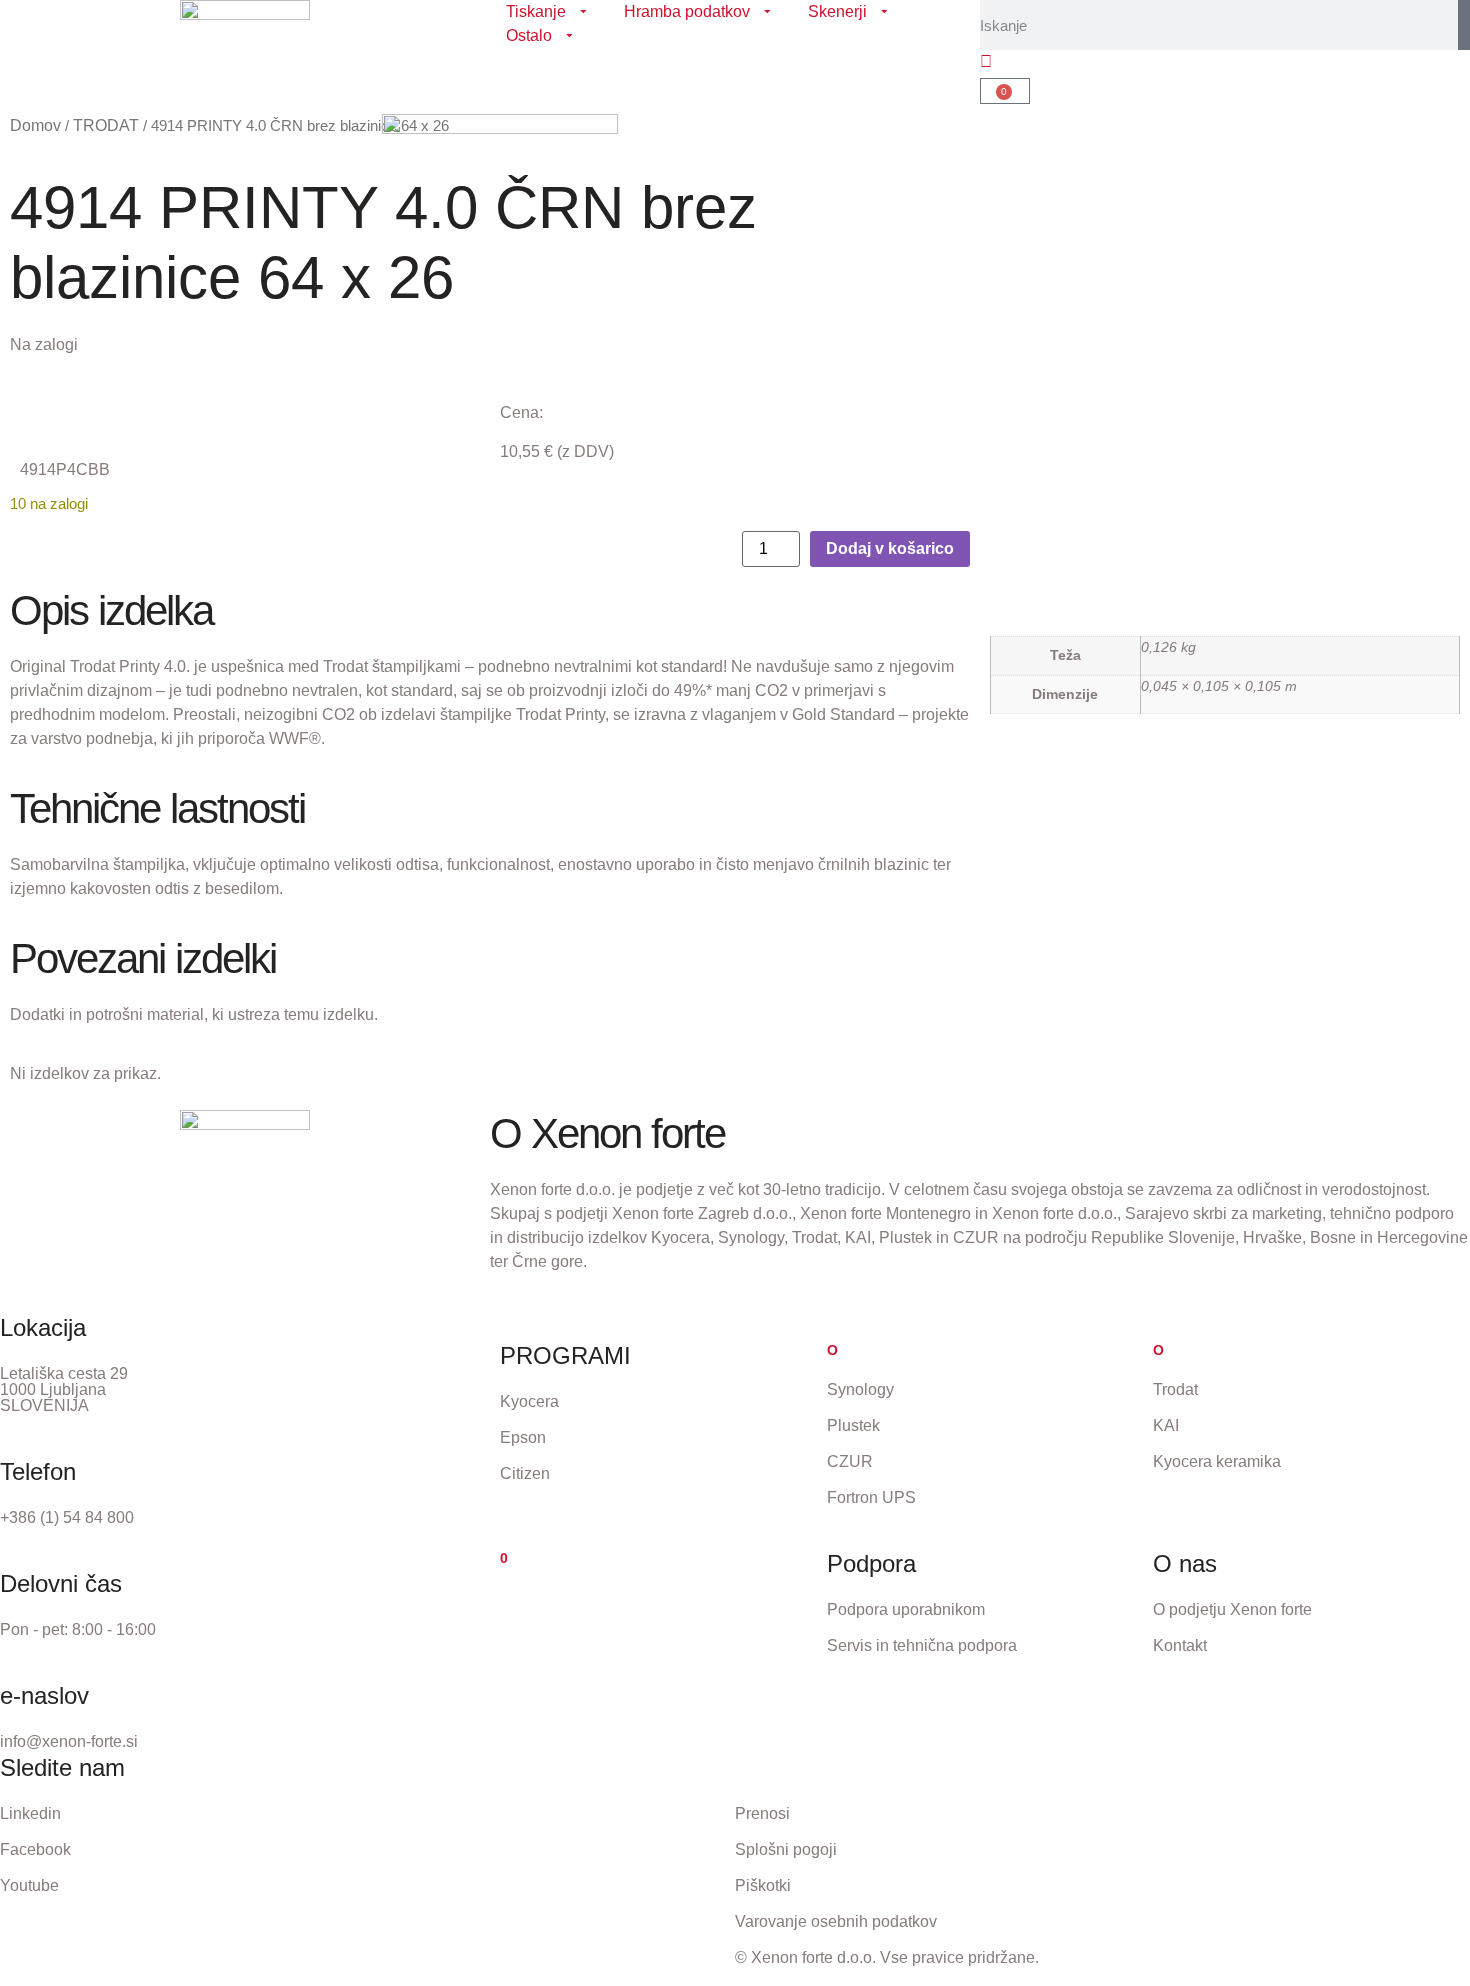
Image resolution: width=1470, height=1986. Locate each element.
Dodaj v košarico (890, 548)
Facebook (35, 1849)
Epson (523, 1437)
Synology (860, 1389)
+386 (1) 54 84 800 (67, 1517)
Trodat (1175, 1389)
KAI (1166, 1425)
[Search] (1464, 25)
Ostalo (529, 35)
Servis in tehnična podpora (922, 1645)
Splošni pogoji (786, 1849)
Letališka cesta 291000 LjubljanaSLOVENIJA (64, 1389)
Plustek (853, 1425)
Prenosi (762, 1813)
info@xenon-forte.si (69, 1741)
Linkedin (30, 1813)
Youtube (29, 1885)
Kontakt (1180, 1645)
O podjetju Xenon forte (1232, 1609)
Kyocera (529, 1401)
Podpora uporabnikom (906, 1609)
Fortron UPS (871, 1497)
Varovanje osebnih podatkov (836, 1921)
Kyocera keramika (1217, 1461)
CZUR (850, 1461)
